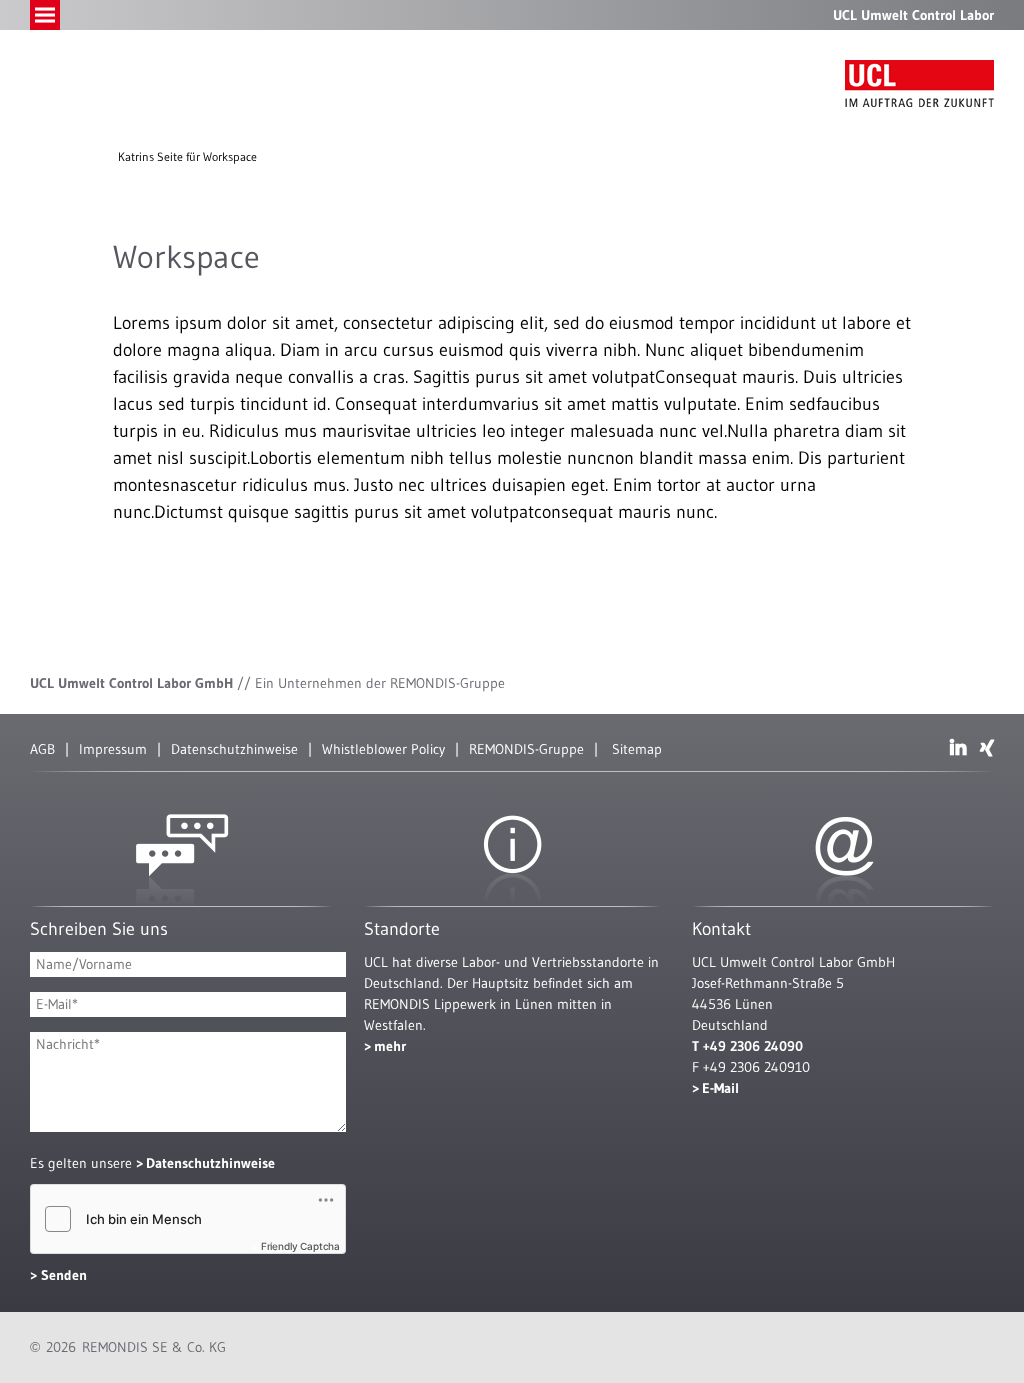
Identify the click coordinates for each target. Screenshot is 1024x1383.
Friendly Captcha (300, 1246)
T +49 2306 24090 (747, 1046)
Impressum (113, 749)
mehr (390, 1046)
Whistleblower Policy (383, 749)
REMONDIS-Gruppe (526, 749)
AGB (42, 749)
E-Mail (720, 1088)
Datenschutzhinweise (234, 749)
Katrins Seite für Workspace (187, 156)
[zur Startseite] (919, 83)
